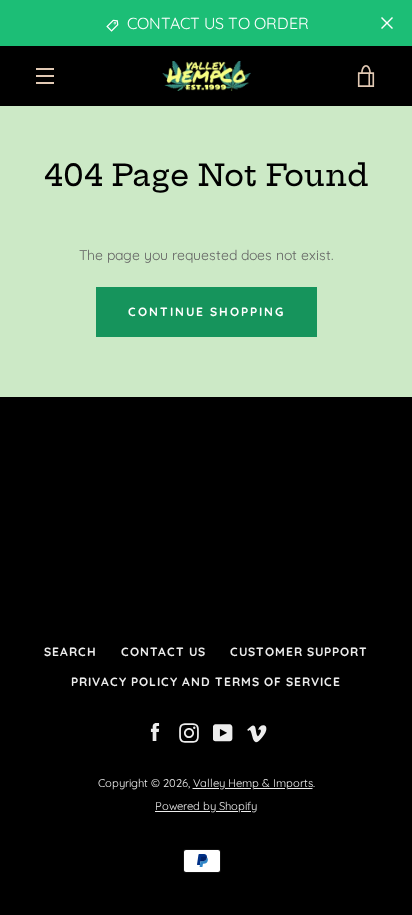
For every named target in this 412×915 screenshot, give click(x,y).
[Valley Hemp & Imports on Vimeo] (257, 732)
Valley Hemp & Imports (253, 783)
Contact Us (163, 651)
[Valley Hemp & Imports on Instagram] (189, 732)
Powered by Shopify (206, 806)
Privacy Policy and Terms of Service (206, 681)
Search (70, 651)
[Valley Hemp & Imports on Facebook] (155, 732)
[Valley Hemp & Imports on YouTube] (223, 732)
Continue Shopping (206, 311)
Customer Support (299, 651)
